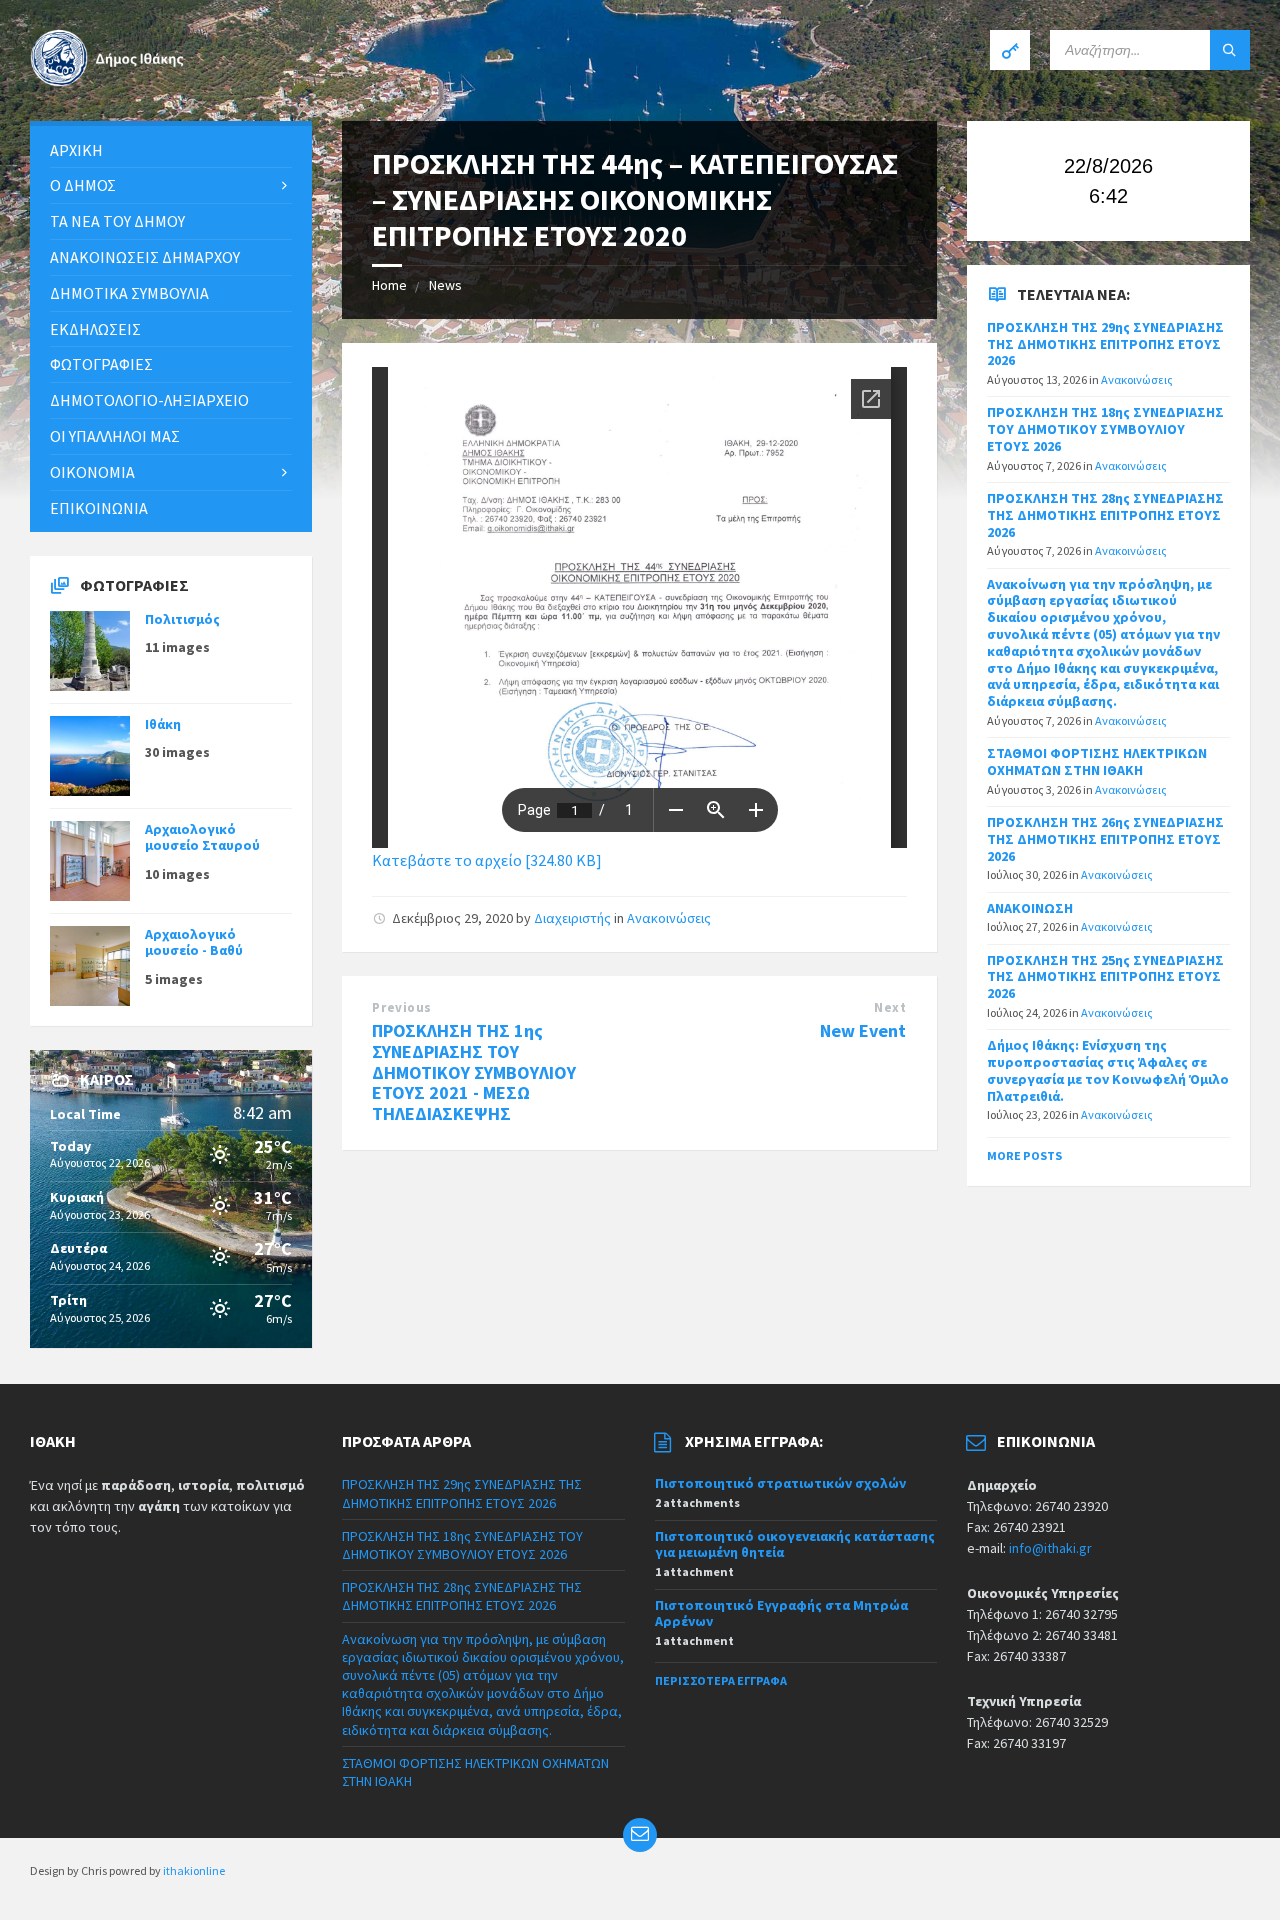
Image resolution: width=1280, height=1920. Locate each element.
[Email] (640, 1835)
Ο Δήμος (83, 185)
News (445, 285)
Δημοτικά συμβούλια (129, 293)
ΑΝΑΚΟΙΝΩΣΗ (1030, 908)
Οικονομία (92, 472)
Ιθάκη (163, 724)
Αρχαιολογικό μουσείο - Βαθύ (194, 942)
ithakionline (194, 1870)
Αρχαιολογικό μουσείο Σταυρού (202, 837)
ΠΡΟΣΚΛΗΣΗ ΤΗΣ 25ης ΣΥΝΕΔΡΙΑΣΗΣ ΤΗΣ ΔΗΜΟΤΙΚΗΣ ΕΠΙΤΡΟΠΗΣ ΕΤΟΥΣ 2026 (1105, 977)
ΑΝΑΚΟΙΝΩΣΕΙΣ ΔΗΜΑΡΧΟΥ (145, 257)
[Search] (1230, 50)
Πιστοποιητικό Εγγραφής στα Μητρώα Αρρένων (781, 1613)
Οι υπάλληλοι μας (115, 436)
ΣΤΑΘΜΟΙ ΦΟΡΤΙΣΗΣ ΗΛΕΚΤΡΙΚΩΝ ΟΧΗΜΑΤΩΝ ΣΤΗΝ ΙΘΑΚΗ (1097, 761)
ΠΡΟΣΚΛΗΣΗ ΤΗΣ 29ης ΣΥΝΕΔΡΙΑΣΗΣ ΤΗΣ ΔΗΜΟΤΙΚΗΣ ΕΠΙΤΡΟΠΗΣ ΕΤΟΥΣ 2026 (1105, 344)
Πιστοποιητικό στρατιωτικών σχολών (780, 1483)
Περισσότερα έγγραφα (721, 1680)
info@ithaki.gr (1050, 1548)
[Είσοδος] (1010, 50)
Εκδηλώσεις (95, 329)
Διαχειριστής (572, 918)
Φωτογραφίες (101, 364)
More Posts (1024, 1155)
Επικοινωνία (99, 508)
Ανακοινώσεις (669, 918)
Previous (401, 1007)
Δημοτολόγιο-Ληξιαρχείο (149, 400)
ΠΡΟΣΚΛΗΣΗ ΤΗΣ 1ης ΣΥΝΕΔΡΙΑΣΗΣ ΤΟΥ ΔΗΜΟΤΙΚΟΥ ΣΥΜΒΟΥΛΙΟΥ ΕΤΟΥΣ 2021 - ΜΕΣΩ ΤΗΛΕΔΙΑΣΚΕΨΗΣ (474, 1072)
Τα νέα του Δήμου (117, 221)
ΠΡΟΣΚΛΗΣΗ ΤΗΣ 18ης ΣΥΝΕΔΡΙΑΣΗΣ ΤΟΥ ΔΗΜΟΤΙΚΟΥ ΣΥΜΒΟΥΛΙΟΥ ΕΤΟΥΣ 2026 (1105, 429)
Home (389, 285)
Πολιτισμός (182, 619)
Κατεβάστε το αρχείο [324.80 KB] (487, 860)
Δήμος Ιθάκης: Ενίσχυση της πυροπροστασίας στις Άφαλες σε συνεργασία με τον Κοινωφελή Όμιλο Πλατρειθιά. (1108, 1070)
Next (890, 1007)
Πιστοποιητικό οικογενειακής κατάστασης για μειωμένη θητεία (795, 1544)
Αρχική (76, 150)
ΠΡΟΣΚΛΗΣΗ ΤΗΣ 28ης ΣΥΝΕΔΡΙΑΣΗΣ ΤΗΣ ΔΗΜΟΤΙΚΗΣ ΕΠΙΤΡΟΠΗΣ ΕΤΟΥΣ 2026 (1105, 515)
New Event (863, 1030)
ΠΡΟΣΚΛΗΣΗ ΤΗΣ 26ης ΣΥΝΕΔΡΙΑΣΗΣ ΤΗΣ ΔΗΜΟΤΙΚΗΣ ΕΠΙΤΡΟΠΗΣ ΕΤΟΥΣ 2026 (1105, 839)
